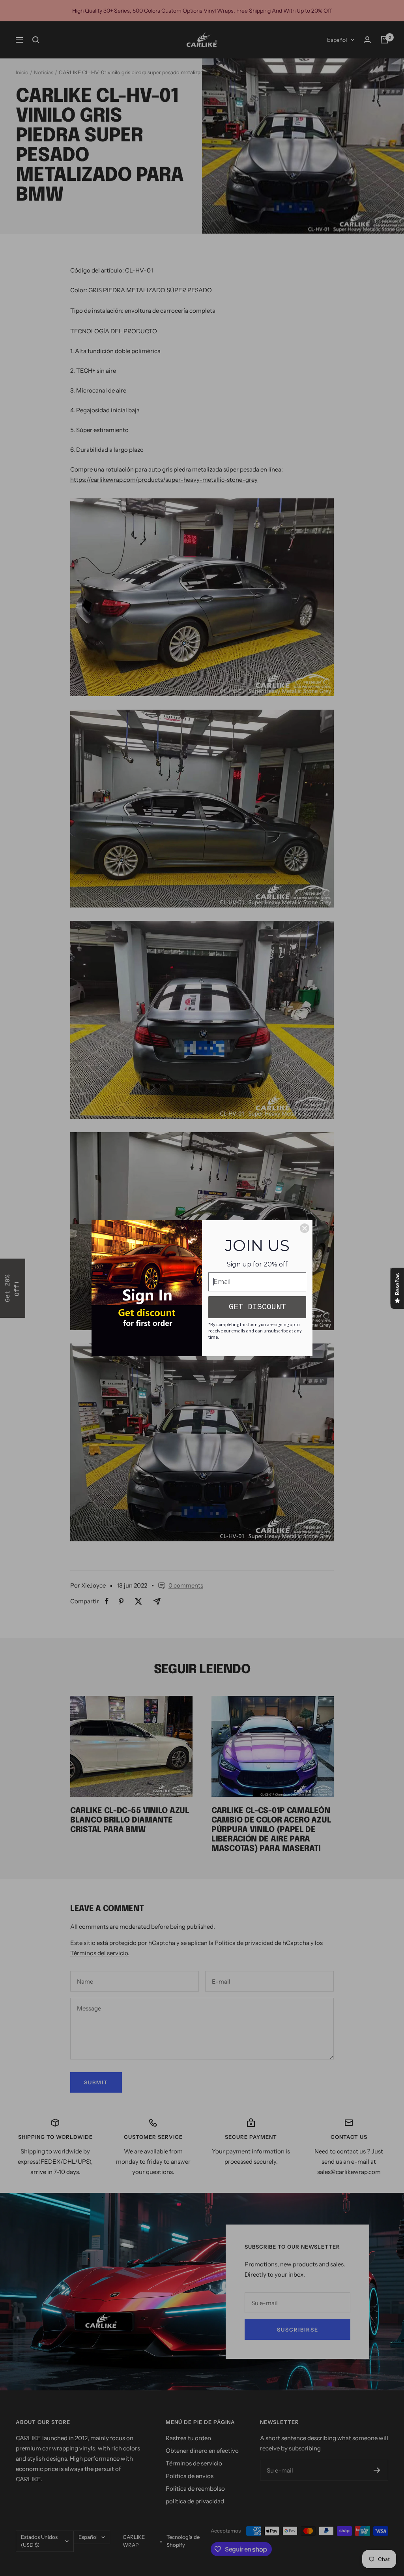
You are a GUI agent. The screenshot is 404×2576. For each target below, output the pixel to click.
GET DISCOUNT (257, 1307)
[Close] (305, 1228)
